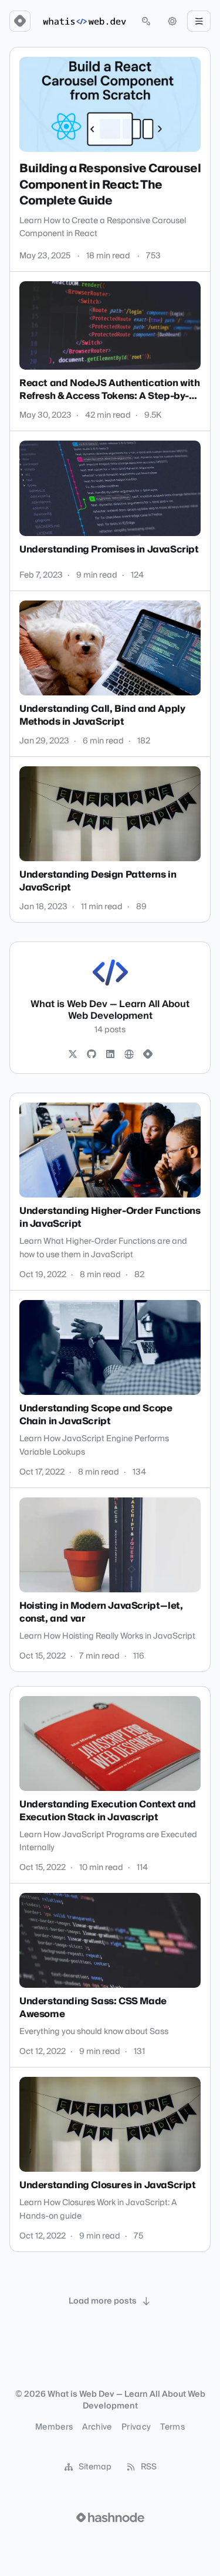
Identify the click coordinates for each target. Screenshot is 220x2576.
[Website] (129, 1055)
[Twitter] (73, 1055)
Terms (172, 2427)
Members (54, 2427)
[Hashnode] (148, 1055)
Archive (97, 2427)
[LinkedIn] (110, 1055)
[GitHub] (92, 1055)
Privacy (136, 2427)
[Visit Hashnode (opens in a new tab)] (110, 2517)
